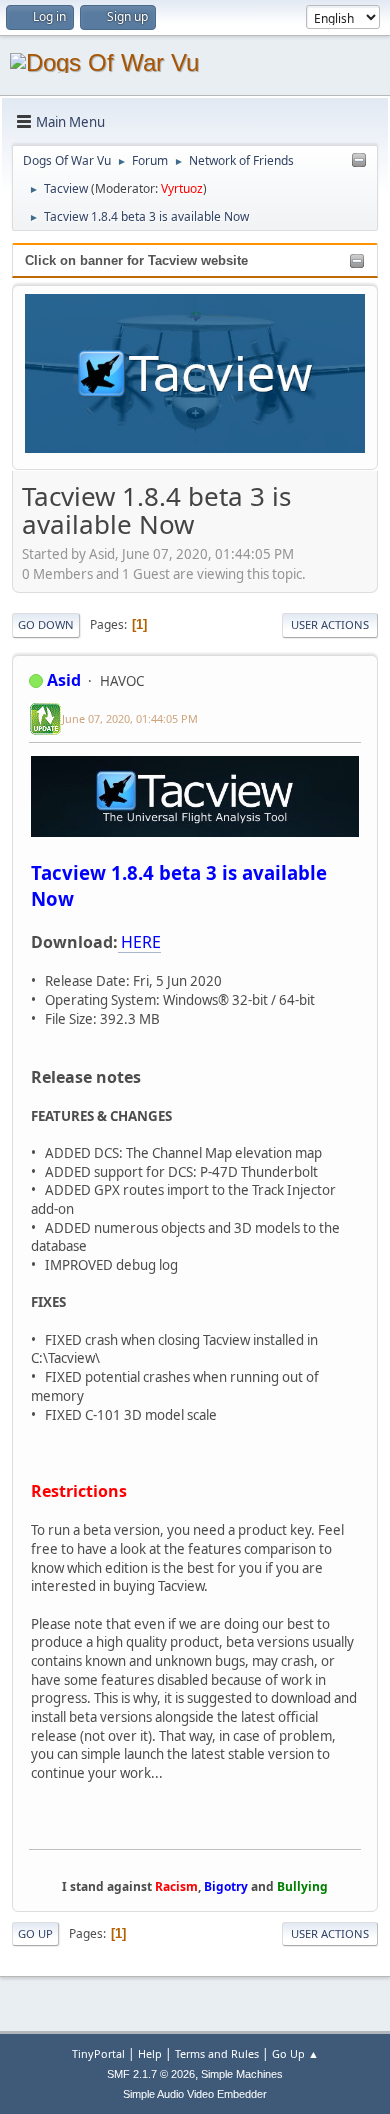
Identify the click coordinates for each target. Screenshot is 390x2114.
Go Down (46, 624)
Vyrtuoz (182, 188)
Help (150, 2053)
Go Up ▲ (295, 2053)
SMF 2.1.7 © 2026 (151, 2074)
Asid (64, 680)
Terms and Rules (217, 2053)
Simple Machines (242, 2074)
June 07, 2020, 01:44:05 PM (130, 718)
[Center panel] (359, 161)
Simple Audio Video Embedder (195, 2094)
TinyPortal (98, 2053)
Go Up (35, 1933)
